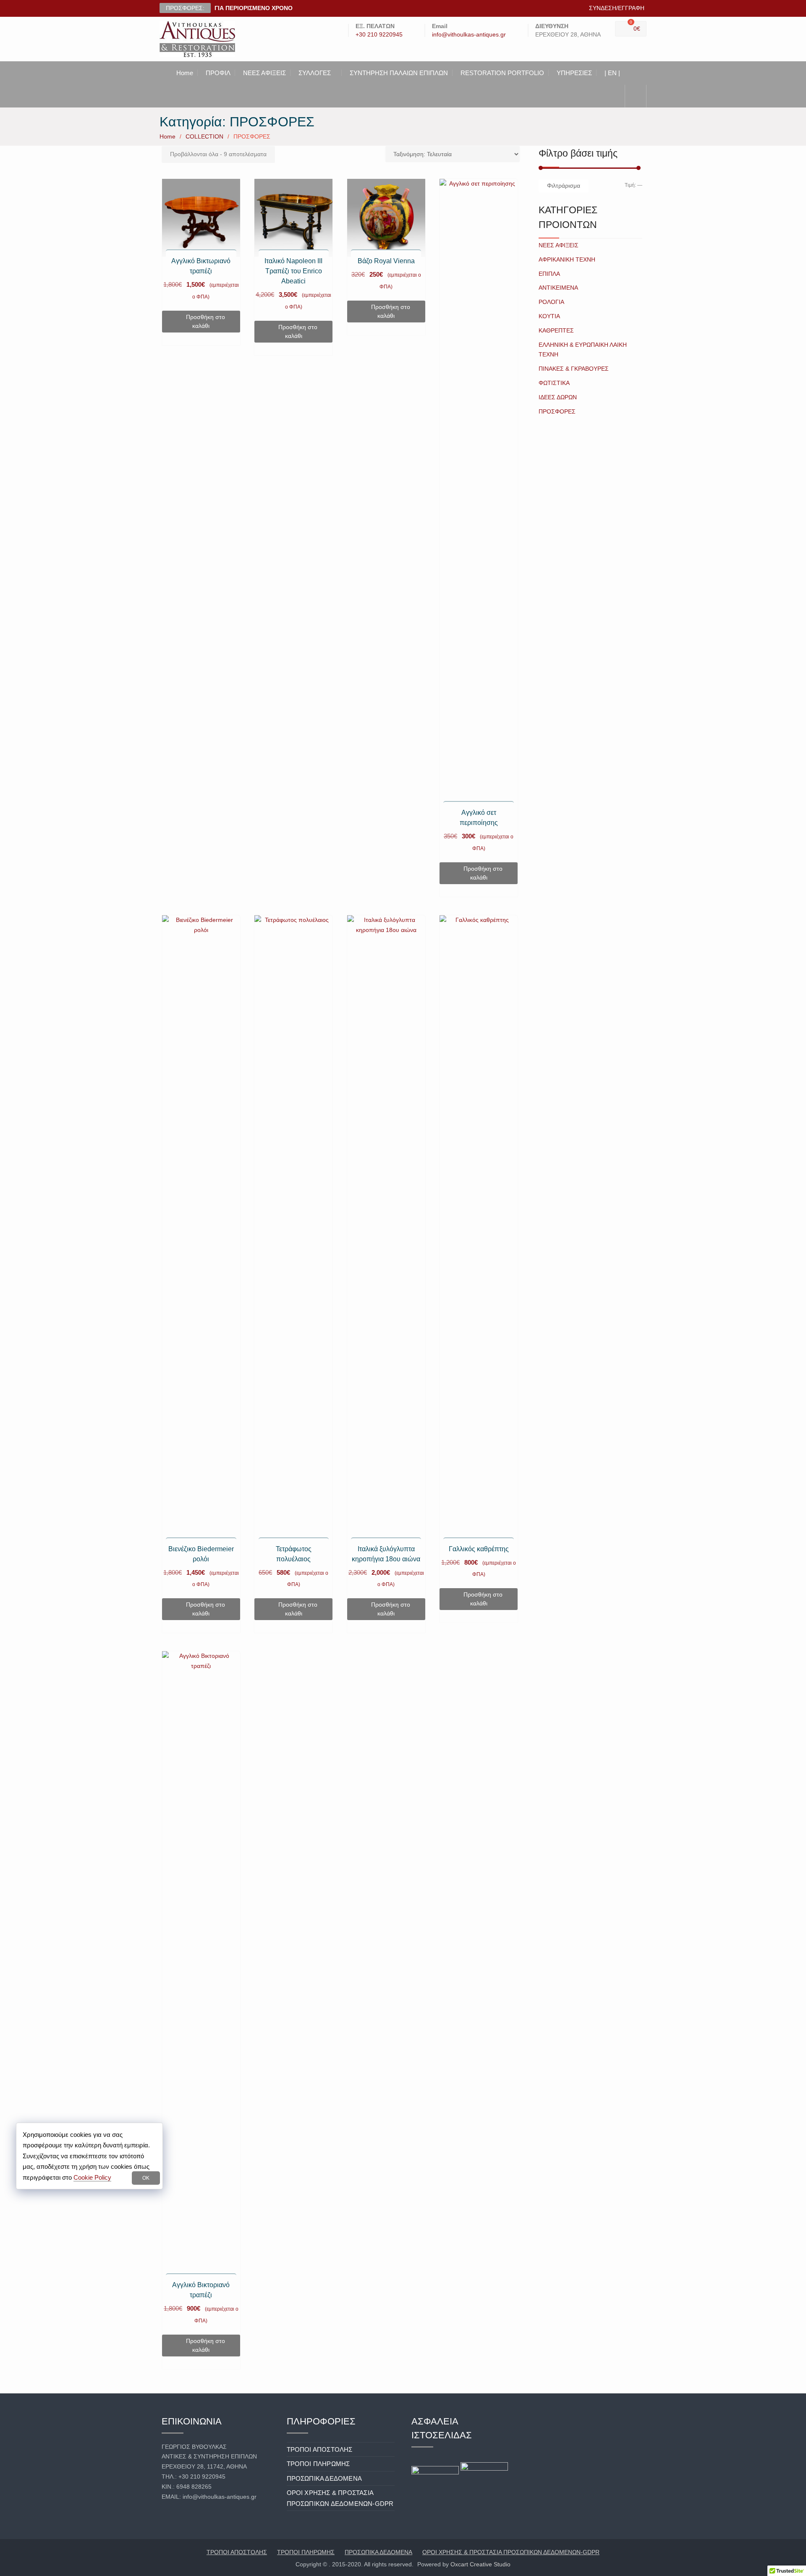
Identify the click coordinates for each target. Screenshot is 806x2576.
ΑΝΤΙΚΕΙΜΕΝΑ (558, 288)
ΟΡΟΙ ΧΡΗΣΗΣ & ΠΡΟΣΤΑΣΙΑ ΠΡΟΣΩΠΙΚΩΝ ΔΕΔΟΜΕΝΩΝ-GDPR (511, 2552)
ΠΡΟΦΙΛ (218, 73)
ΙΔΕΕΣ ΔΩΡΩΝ (558, 397)
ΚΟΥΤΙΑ (549, 316)
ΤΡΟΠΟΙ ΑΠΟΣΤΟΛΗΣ (320, 2449)
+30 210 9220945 (379, 35)
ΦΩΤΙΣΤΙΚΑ (554, 383)
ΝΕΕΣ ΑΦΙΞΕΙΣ (264, 73)
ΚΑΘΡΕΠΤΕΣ (556, 330)
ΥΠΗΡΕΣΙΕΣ (574, 73)
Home (185, 73)
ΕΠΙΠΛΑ (549, 274)
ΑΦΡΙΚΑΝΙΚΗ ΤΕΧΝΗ (567, 259)
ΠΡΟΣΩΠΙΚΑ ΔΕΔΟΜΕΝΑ (324, 2478)
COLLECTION (204, 136)
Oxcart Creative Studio (480, 2564)
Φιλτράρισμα (564, 186)
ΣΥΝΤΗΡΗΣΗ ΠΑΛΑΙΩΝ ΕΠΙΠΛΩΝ (399, 73)
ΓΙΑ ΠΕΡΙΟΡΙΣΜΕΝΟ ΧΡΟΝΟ (254, 8)
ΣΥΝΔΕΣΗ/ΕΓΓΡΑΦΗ (617, 8)
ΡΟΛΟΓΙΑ (551, 302)
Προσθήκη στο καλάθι (205, 321)
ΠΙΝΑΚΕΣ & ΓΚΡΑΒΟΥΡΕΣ (574, 369)
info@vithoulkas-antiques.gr (469, 35)
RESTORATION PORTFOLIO (502, 73)
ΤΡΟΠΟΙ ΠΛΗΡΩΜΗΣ (318, 2464)
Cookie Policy (92, 2177)
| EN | (612, 73)
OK (146, 2178)
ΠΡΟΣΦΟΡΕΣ (557, 411)
